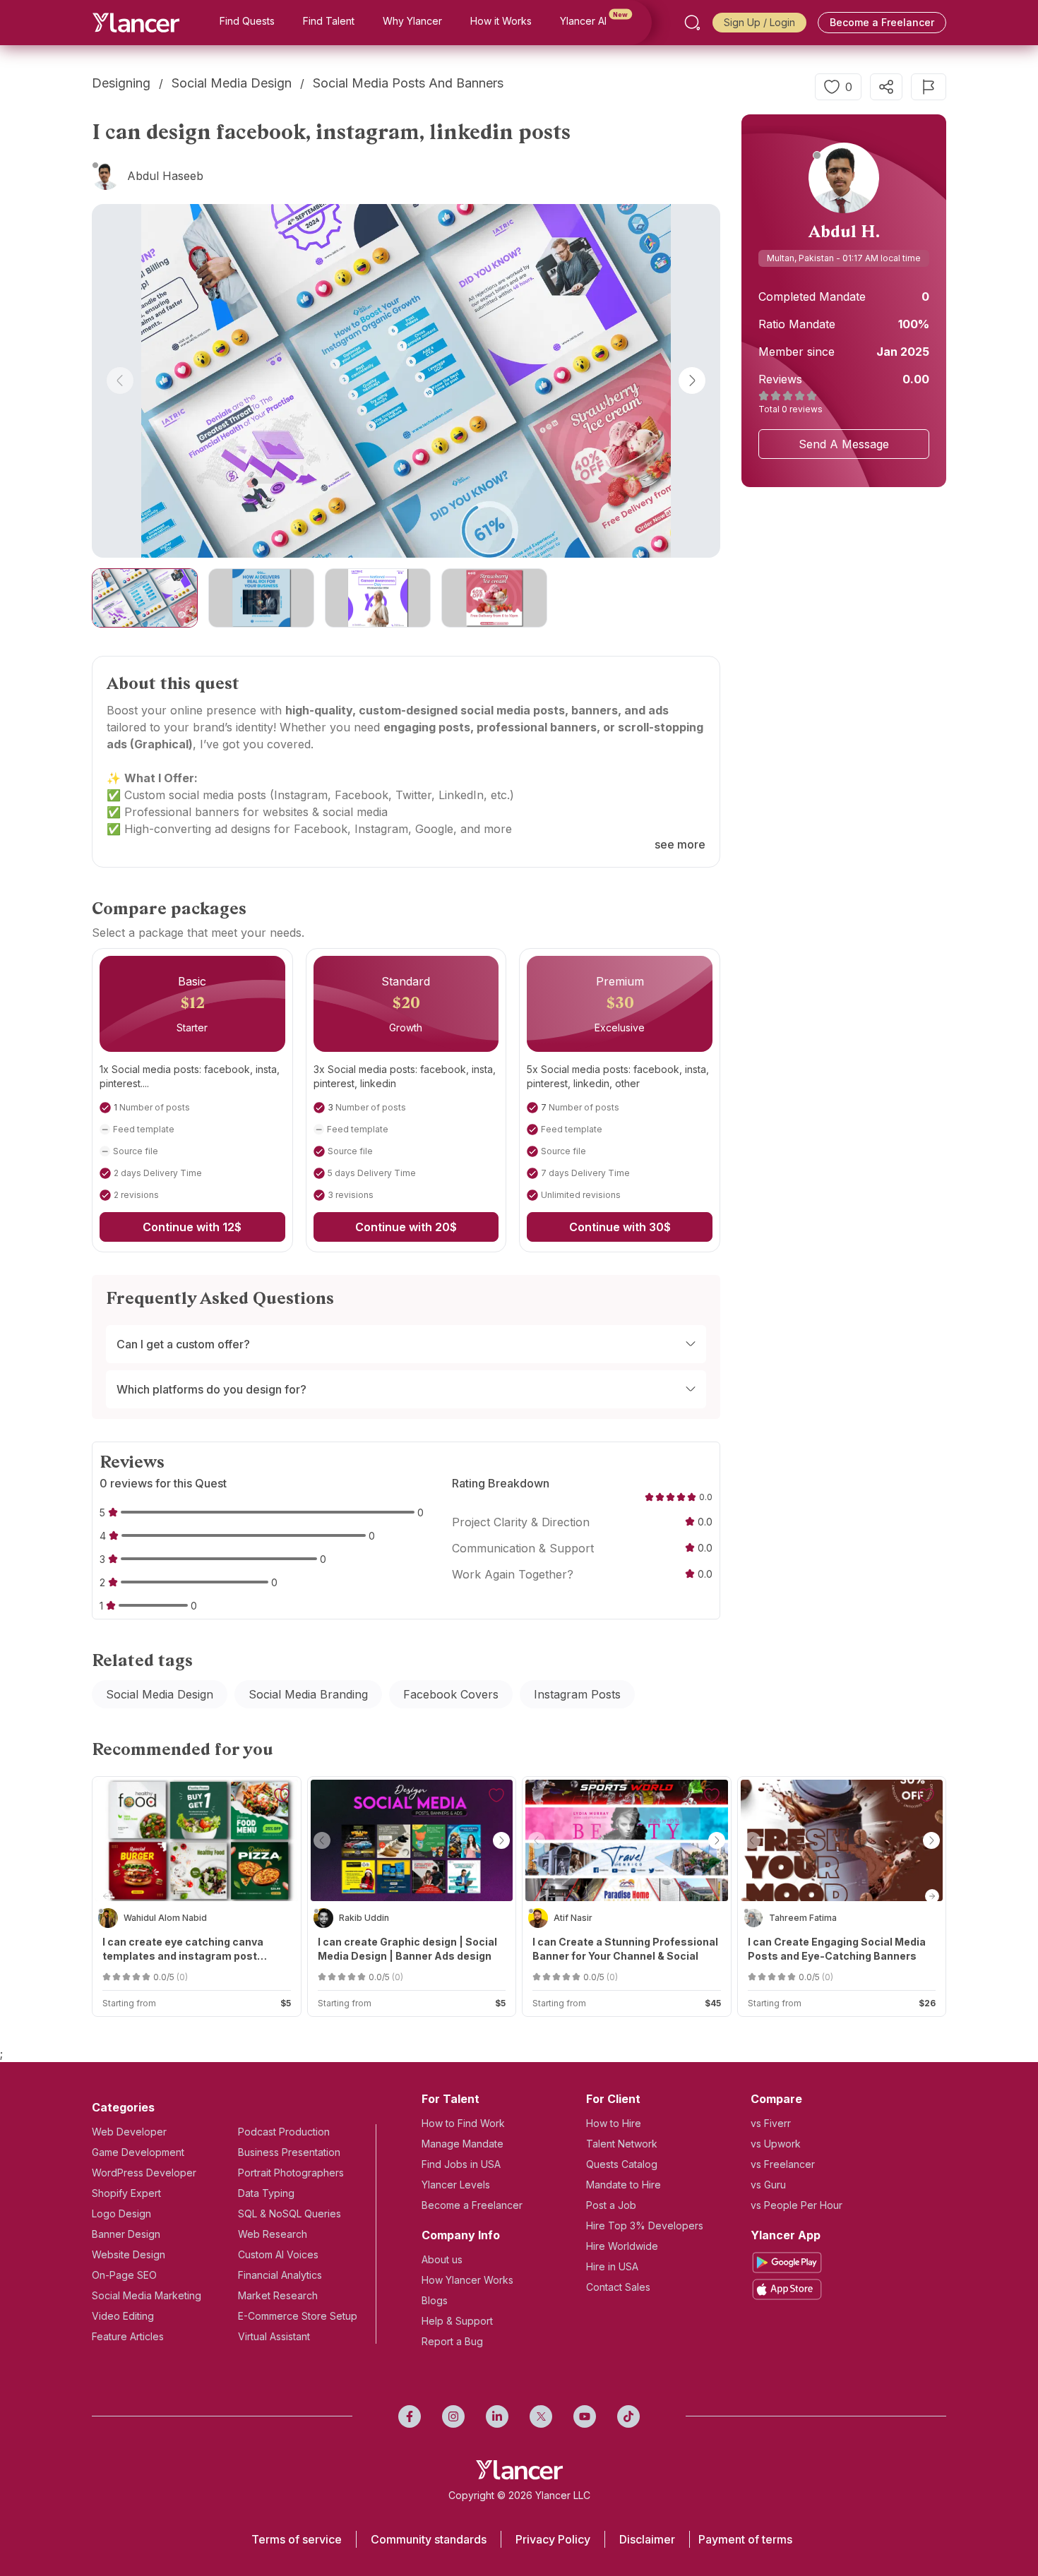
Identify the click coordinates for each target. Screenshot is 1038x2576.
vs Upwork (776, 2144)
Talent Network (622, 2144)
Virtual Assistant (274, 2336)
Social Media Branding (308, 1694)
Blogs (435, 2300)
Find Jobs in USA (461, 2164)
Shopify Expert (126, 2193)
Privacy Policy (553, 2539)
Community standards (429, 2539)
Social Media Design (160, 1694)
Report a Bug (452, 2341)
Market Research (278, 2295)
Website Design (129, 2254)
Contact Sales (618, 2287)
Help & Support (457, 2321)
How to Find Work (463, 2123)
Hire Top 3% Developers (645, 2225)
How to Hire (614, 2123)
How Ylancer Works (467, 2280)
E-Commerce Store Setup (298, 2316)
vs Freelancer (783, 2164)
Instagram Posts (577, 1694)
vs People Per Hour (797, 2205)
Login (782, 22)
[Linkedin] (497, 2416)
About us (442, 2259)
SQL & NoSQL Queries (290, 2213)
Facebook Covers (451, 1694)
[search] (692, 23)
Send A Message (844, 444)
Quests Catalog (622, 2164)
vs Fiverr (771, 2123)
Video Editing (123, 2316)
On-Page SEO (124, 2275)
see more (680, 844)
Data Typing (266, 2193)
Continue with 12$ (192, 1227)
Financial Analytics (280, 2275)
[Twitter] (541, 2416)
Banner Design (126, 2234)
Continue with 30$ (620, 1227)
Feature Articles (128, 2336)
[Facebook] (410, 2416)
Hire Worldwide (622, 2246)
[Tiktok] (628, 2416)
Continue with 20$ (406, 1227)
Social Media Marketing (147, 2295)
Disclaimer (647, 2539)
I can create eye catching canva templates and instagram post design (183, 1949)
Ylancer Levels (456, 2185)
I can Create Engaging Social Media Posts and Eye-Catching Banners (837, 1949)
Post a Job (611, 2205)
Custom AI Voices (278, 2254)
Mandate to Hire (624, 2185)
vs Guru (768, 2185)
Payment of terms (745, 2539)
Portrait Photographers (291, 2173)
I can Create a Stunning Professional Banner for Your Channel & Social (625, 1949)
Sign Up (742, 22)
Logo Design (121, 2213)
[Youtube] (585, 2416)
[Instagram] (453, 2416)
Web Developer (129, 2132)
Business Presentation (289, 2152)
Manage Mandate (463, 2144)
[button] (120, 381)
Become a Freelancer (882, 22)
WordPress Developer (144, 2173)
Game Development (138, 2152)
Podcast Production (284, 2132)
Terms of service (297, 2539)
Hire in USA (612, 2266)
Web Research (273, 2234)
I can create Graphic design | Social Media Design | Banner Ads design (407, 1949)
